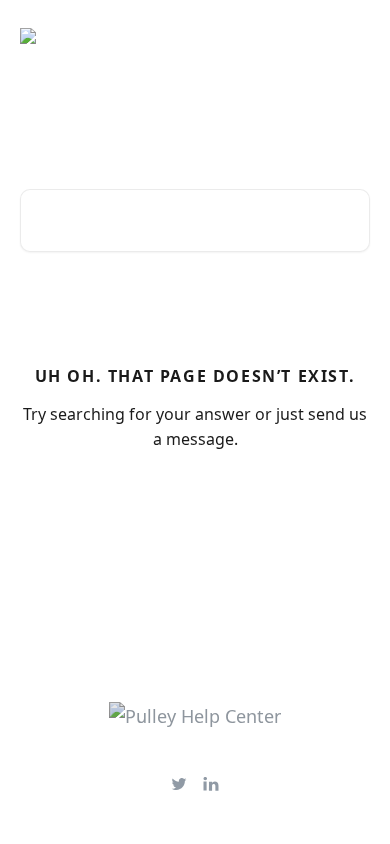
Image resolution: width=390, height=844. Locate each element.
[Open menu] (352, 36)
